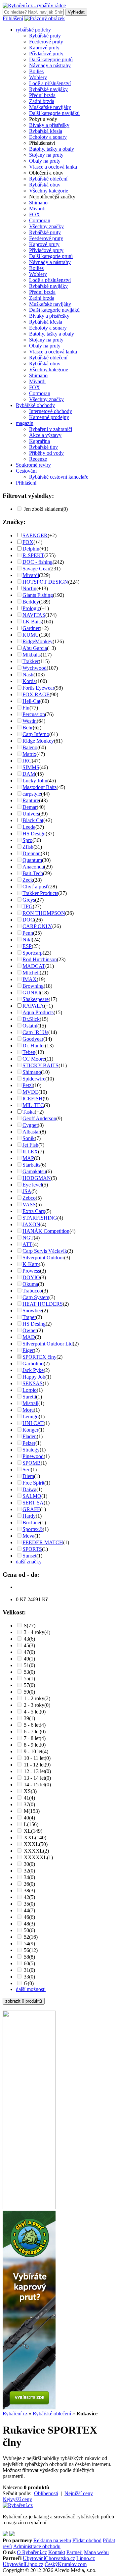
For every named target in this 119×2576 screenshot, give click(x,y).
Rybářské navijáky (48, 89)
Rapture (31, 800)
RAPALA (33, 1006)
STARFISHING (40, 1218)
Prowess (31, 1271)
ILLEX (30, 1152)
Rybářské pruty (45, 36)
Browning (33, 986)
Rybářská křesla (46, 131)
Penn (28, 933)
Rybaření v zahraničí (51, 429)
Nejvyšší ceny (17, 2499)
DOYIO (31, 1277)
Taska (29, 1112)
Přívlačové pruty (46, 53)
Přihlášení (13, 18)
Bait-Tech (33, 873)
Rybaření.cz (15, 2414)
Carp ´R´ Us (35, 1032)
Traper (29, 1317)
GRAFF (31, 1509)
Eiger (28, 1350)
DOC (28, 920)
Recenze (38, 459)
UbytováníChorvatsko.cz (49, 2558)
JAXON (31, 1224)
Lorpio (30, 1390)
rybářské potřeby (33, 30)
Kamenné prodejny (49, 417)
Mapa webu (96, 2552)
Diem (28, 1476)
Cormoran (40, 220)
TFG (28, 906)
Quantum (32, 860)
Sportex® (33, 1529)
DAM (29, 774)
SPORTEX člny (40, 1357)
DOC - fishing (38, 562)
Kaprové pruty (44, 48)
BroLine (31, 1523)
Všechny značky (46, 226)
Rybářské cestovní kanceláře (59, 477)
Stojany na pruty (46, 155)
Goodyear (33, 1039)
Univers (31, 814)
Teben (29, 1052)
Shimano (38, 203)
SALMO (32, 1496)
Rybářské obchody (35, 405)
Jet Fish (30, 1145)
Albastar (31, 1132)
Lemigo (31, 1417)
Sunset (29, 1556)
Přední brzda (42, 95)
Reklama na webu (52, 2540)
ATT (27, 1244)
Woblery (38, 77)
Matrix (29, 754)
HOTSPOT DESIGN (45, 582)
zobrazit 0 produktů (24, 2001)
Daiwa (29, 1489)
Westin (30, 721)
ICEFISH (33, 1099)
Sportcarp (33, 953)
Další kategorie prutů (51, 59)
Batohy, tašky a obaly (52, 149)
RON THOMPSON (44, 913)
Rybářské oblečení (48, 179)
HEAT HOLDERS (43, 1304)
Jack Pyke (33, 1370)
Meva (28, 1536)
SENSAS (33, 1383)
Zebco (29, 1198)
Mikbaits (32, 655)
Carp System (36, 1297)
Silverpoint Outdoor (43, 1258)
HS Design (34, 834)
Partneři (75, 2552)
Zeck (28, 880)
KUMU (31, 635)
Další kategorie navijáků (54, 113)
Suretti (29, 1397)
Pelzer (29, 1443)
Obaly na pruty (45, 161)
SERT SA (33, 1503)
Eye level (32, 1185)
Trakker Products (40, 893)
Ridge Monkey (38, 741)
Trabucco (32, 1291)
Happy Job (34, 1377)
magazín (25, 423)
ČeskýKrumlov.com (66, 2564)
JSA (27, 1191)
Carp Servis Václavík (45, 1251)
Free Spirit (33, 1483)
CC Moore (34, 1059)
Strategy (31, 1450)
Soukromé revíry (33, 465)
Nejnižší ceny (79, 2493)
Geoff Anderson (39, 1118)
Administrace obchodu (37, 2546)
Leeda (29, 827)
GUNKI (31, 993)
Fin (26, 708)
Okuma (30, 1284)
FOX (35, 214)
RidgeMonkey (38, 641)
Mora (28, 1410)
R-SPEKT (33, 555)
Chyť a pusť (35, 887)
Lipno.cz (86, 2558)
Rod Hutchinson (40, 959)
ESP (27, 946)
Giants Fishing (38, 595)
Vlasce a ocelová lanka (53, 167)
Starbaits (31, 1165)
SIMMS (31, 767)
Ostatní (30, 1026)
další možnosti (31, 1989)
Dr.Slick (31, 1019)
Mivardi (37, 209)
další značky (29, 1562)
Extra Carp (34, 1211)
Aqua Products (38, 1012)
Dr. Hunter (34, 1046)
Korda (29, 681)
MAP (28, 1158)
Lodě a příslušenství (50, 83)
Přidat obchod (87, 2540)
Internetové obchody (51, 411)
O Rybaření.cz (32, 2552)
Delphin (31, 549)
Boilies (36, 71)
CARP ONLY (37, 926)
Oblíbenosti (46, 2493)
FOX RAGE (36, 694)
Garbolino (33, 1364)
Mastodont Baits (40, 787)
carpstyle (32, 794)
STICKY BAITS (40, 1065)
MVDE (30, 1092)
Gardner (31, 628)
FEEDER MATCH (43, 1542)
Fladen (30, 1436)
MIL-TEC (33, 1105)
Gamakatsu (34, 1171)
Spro (27, 840)
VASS (29, 1205)
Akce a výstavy (45, 435)
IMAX (30, 979)
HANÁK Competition (46, 1231)
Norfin (29, 588)
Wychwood (35, 668)
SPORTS (32, 1549)
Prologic (31, 608)
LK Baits (32, 622)
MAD (29, 1337)
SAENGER (35, 535)
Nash (28, 675)
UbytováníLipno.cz (23, 2564)
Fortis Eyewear (38, 688)
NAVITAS (34, 615)
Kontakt (57, 2552)
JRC (27, 761)
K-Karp (31, 1264)
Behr (28, 728)
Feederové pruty (46, 42)
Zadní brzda (42, 101)
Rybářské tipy (43, 447)
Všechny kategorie (49, 191)
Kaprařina (40, 441)
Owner (30, 1330)
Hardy (29, 1516)
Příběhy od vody (46, 453)
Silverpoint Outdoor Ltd (48, 1344)
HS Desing (34, 1324)
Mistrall (30, 1403)
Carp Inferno (36, 734)
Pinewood (33, 1456)
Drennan (32, 853)
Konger (30, 1430)
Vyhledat (76, 12)
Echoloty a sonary (48, 137)
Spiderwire (34, 1079)
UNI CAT (33, 1423)
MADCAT (34, 966)
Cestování (26, 471)
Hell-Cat (31, 701)
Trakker (31, 661)
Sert (27, 1470)
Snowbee (32, 1311)
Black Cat (33, 820)
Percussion (34, 714)
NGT (28, 1238)
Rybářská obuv (45, 185)
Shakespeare (36, 999)
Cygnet (30, 1125)
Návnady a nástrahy (50, 65)
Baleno (30, 747)
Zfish (28, 847)
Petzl (28, 1085)
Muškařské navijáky (50, 107)
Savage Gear (36, 569)
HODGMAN (37, 1178)
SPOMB (32, 1463)
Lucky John (35, 781)
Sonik (29, 1138)
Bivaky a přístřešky (49, 125)
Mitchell (31, 973)
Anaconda (33, 867)
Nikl (27, 940)
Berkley (31, 602)
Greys (29, 900)
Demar (30, 807)
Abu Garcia (35, 648)
